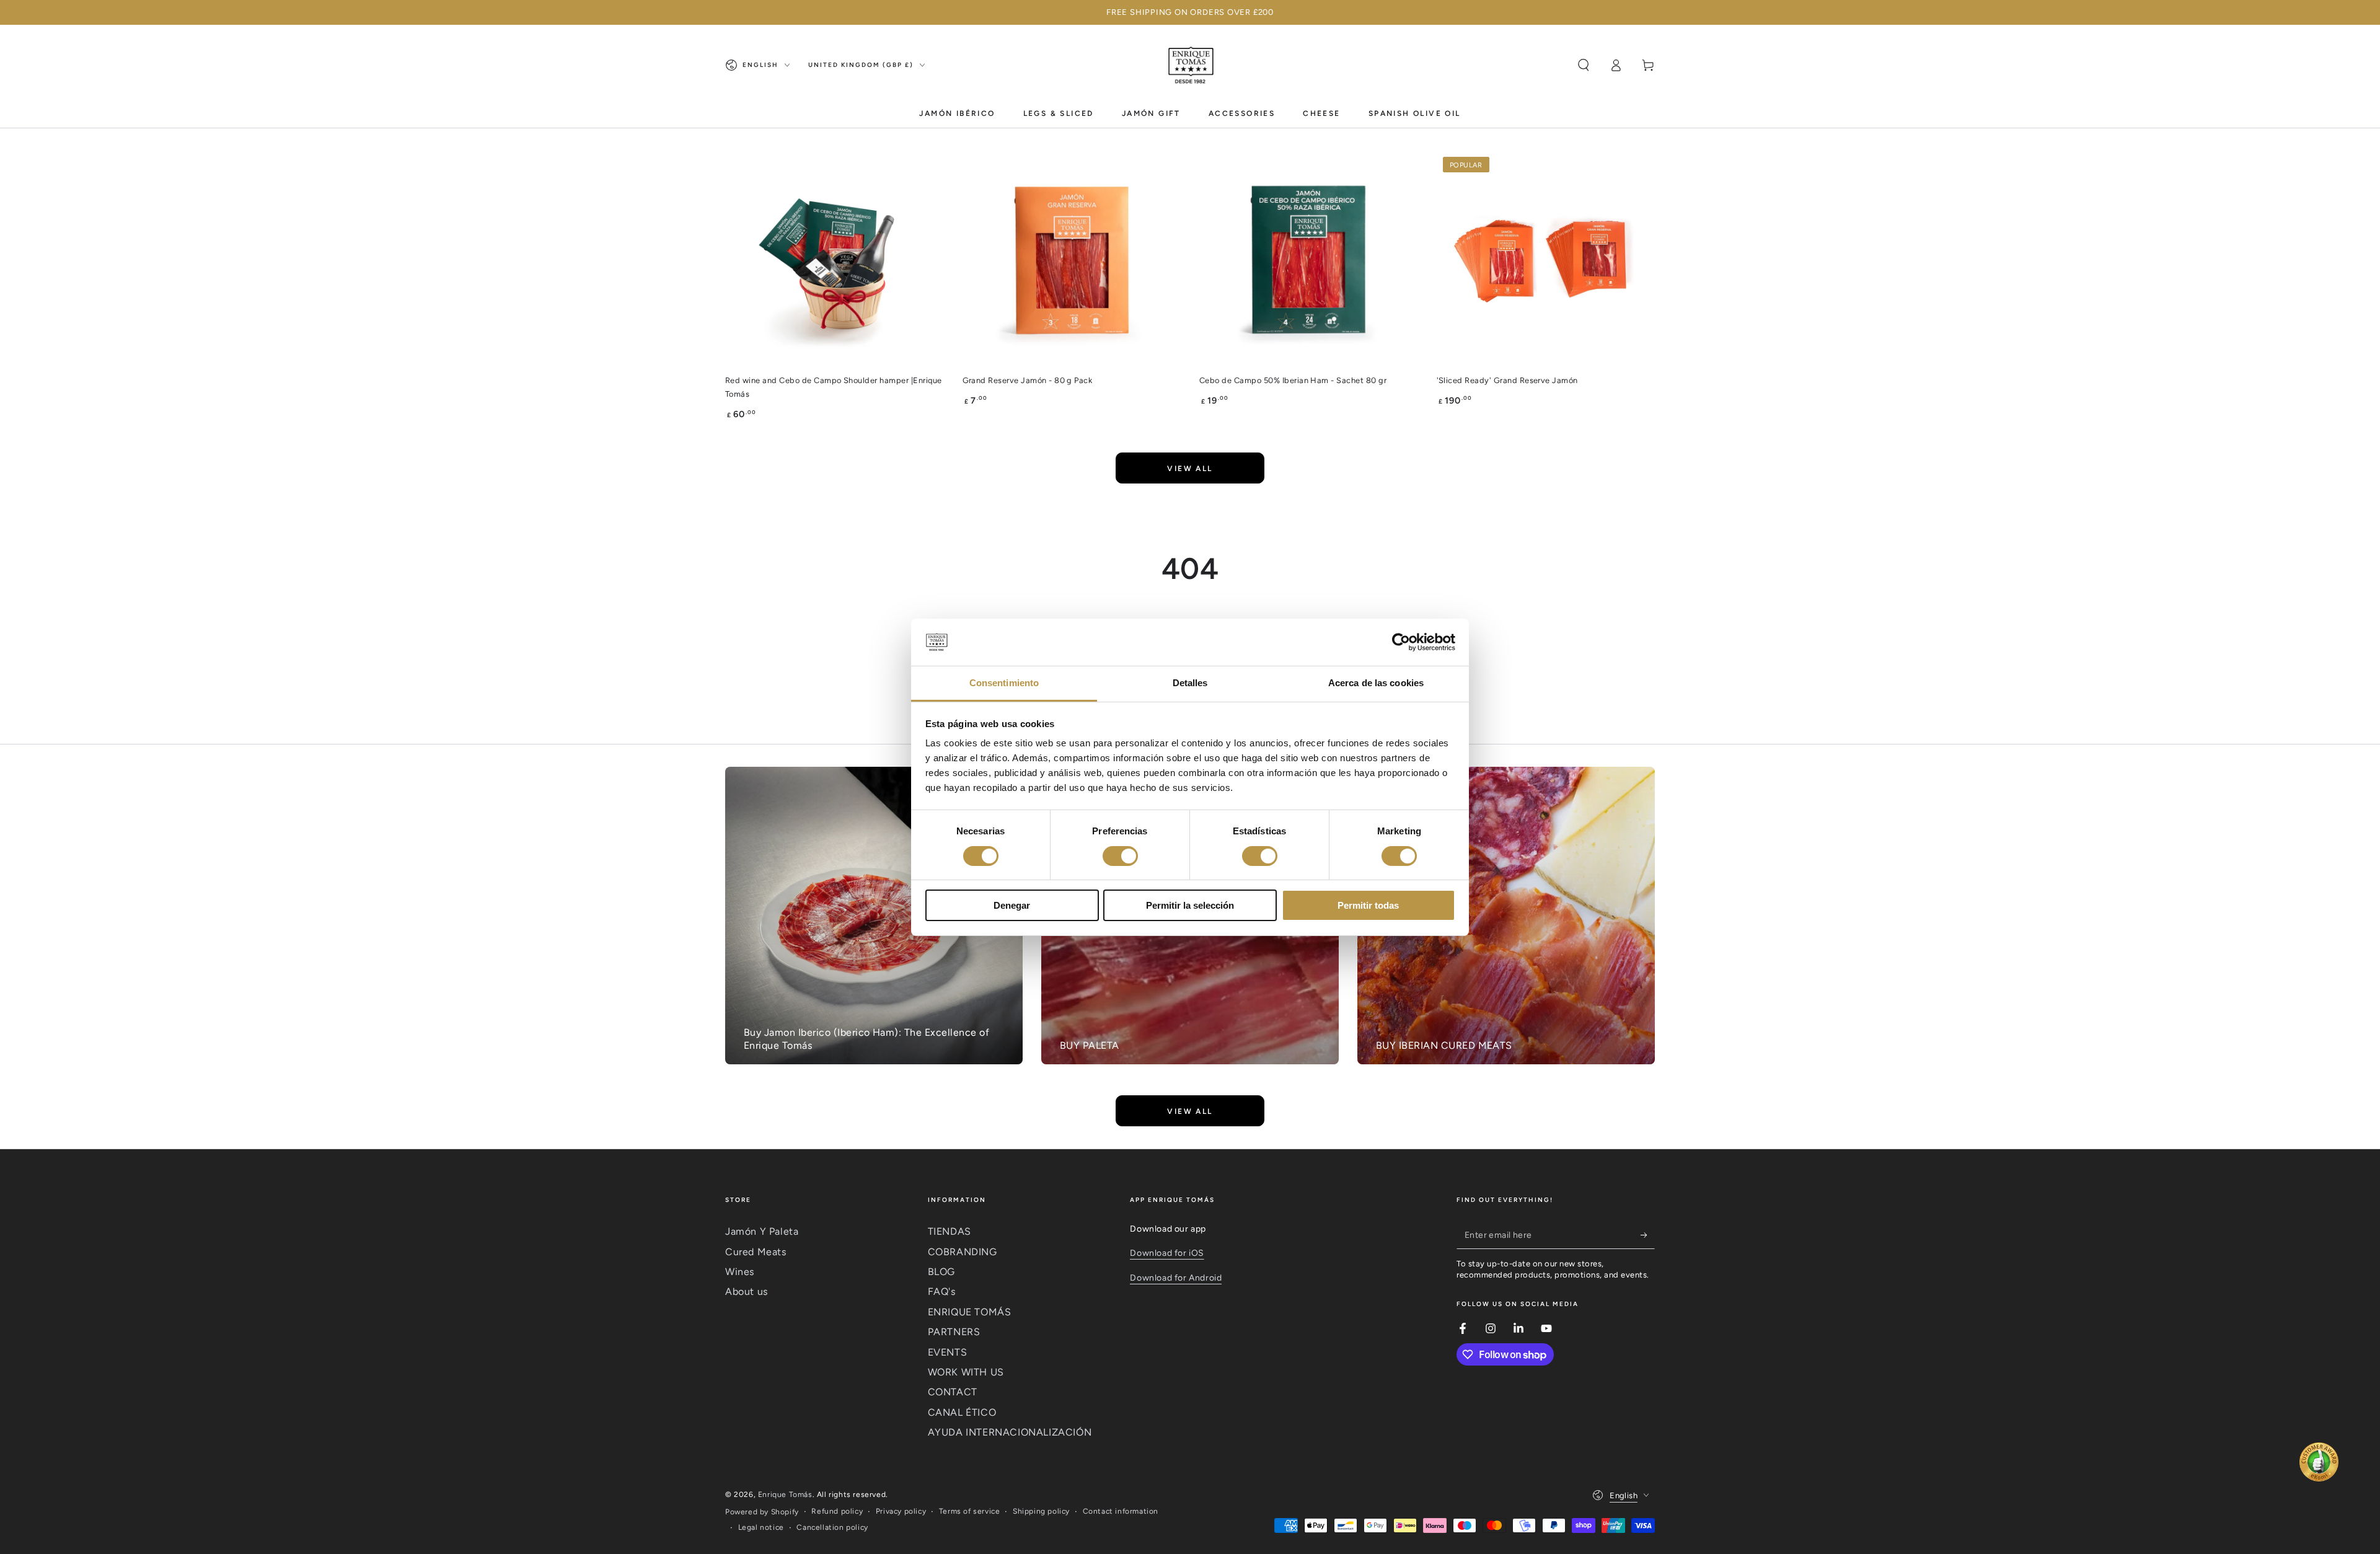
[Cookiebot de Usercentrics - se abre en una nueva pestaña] (1401, 642)
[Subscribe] (1648, 1235)
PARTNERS (954, 1332)
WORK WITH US (966, 1372)
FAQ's (942, 1291)
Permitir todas (1368, 905)
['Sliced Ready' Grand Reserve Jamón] (1546, 260)
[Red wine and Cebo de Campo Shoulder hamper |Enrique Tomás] (835, 260)
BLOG (941, 1272)
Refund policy (837, 1511)
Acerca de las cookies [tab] (1376, 683)
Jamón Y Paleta (762, 1231)
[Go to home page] (1190, 65)
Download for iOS (1167, 1253)
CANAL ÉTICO (962, 1412)
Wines (740, 1272)
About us (747, 1291)
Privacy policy (901, 1511)
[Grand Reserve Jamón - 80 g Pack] (1072, 260)
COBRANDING (963, 1252)
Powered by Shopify (762, 1512)
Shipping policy (1041, 1511)
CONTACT (953, 1392)
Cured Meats (756, 1252)
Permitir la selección (1190, 905)
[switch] (1120, 856)
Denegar (1012, 905)
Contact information (1121, 1511)
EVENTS (948, 1352)
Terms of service (970, 1511)
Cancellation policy (832, 1527)
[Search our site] (1584, 65)
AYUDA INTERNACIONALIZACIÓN (1010, 1432)
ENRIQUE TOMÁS (970, 1312)
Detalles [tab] (1190, 683)
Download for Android (1176, 1278)
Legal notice (761, 1527)
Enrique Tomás (785, 1494)
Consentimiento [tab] (1004, 683)
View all (1190, 469)
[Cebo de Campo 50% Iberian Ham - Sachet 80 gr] (1309, 260)
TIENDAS (950, 1231)
